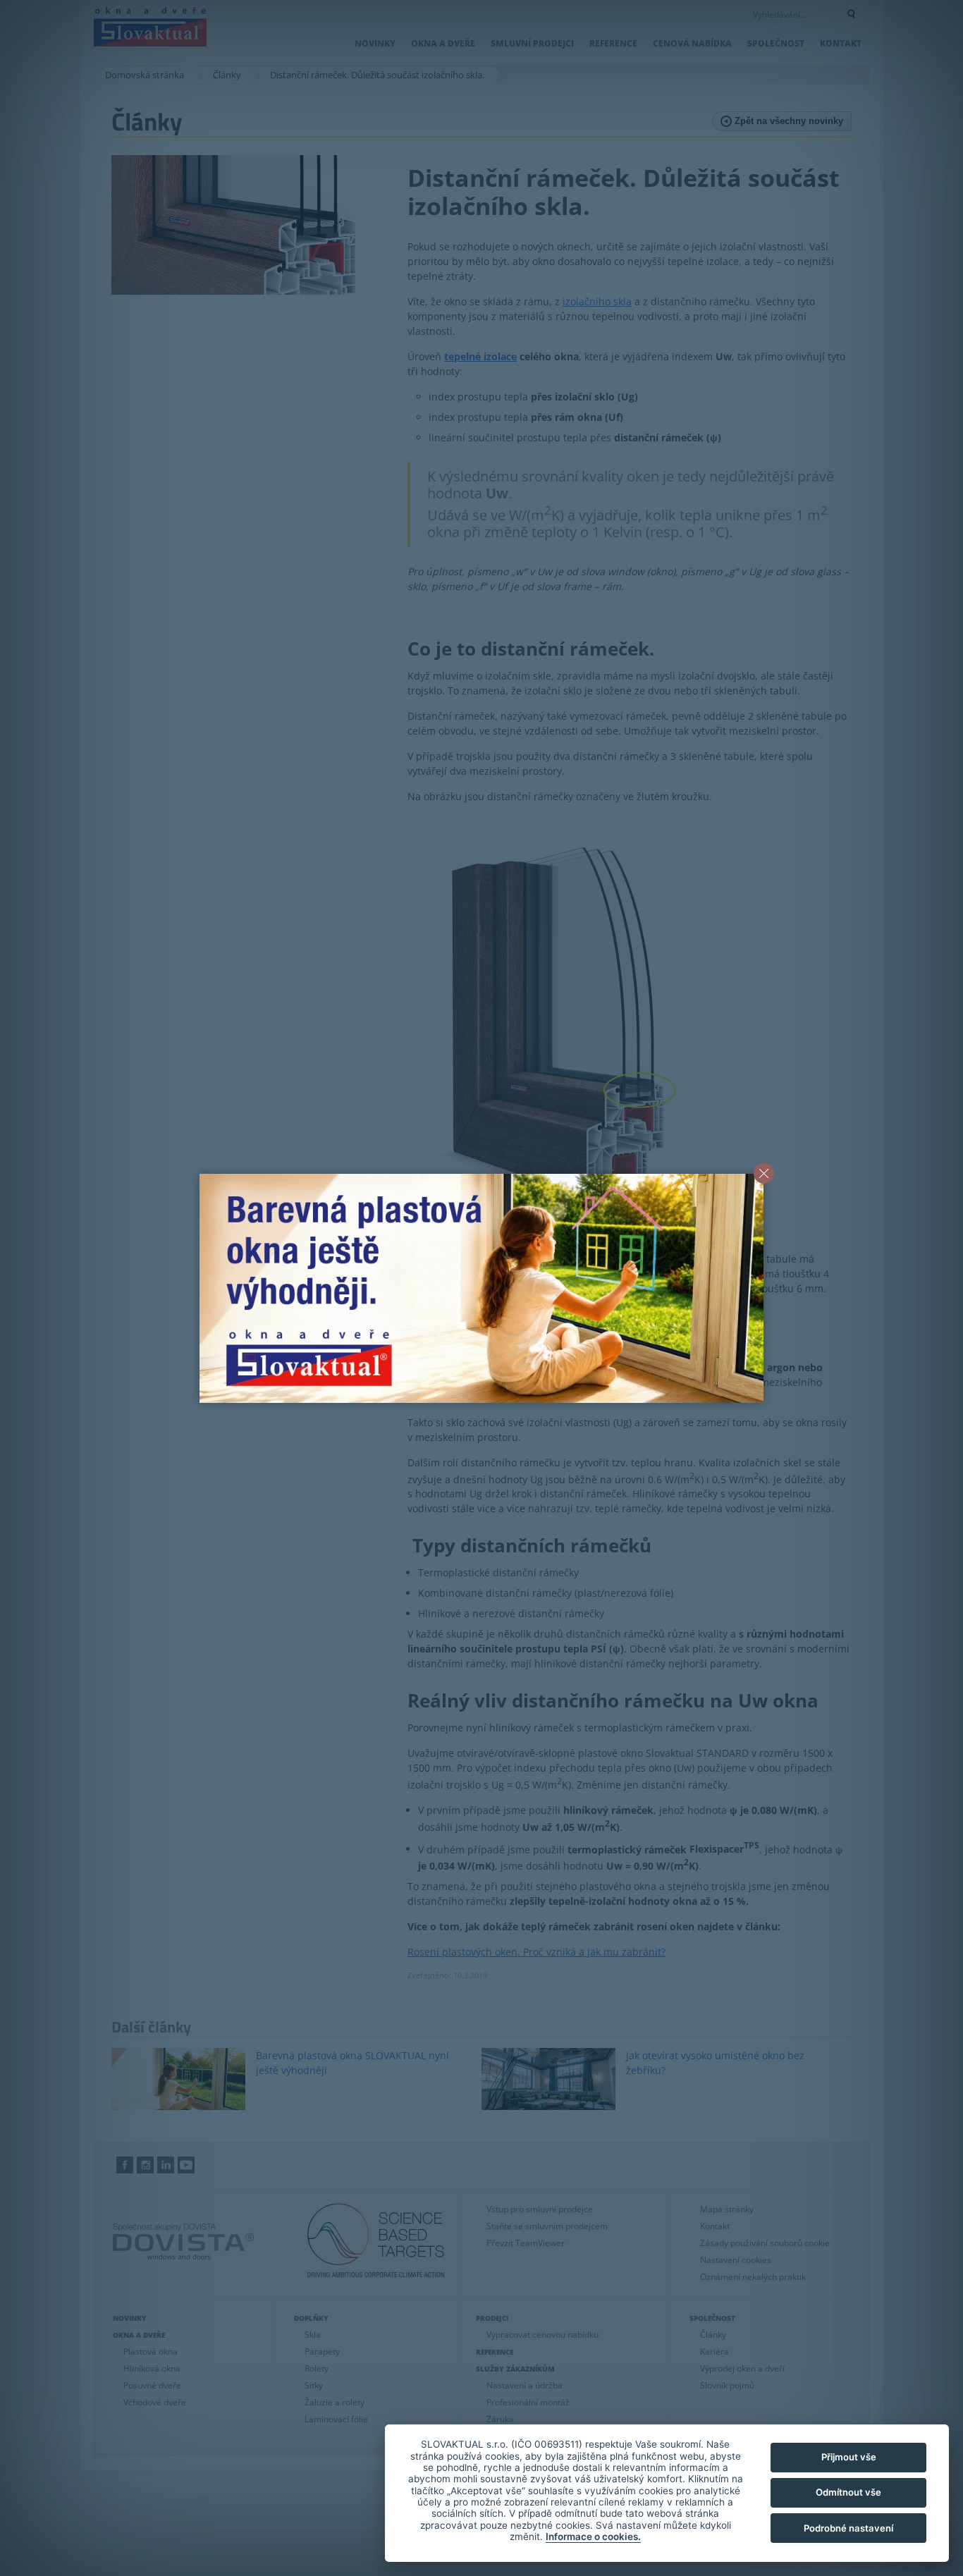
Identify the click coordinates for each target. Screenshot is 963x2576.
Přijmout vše (849, 2457)
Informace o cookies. (593, 2537)
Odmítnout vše (848, 2492)
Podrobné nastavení (848, 2528)
